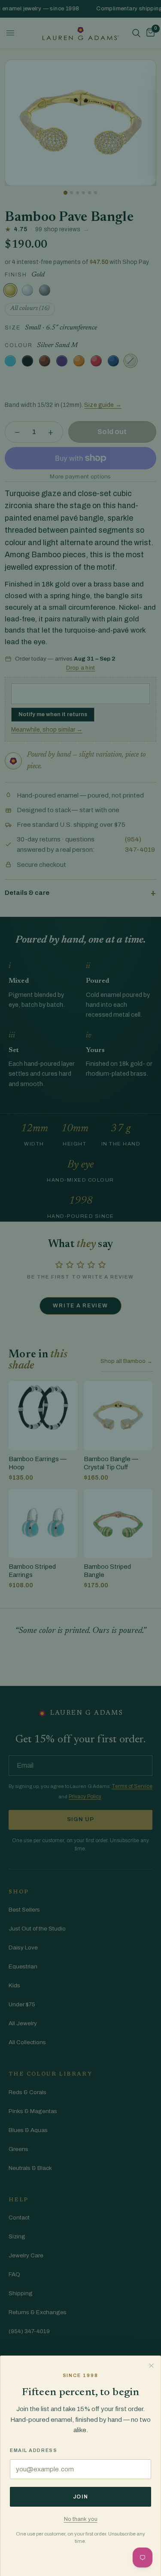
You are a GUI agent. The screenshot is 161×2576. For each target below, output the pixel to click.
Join (81, 2497)
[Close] (151, 2365)
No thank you (81, 2519)
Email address (33, 2450)
